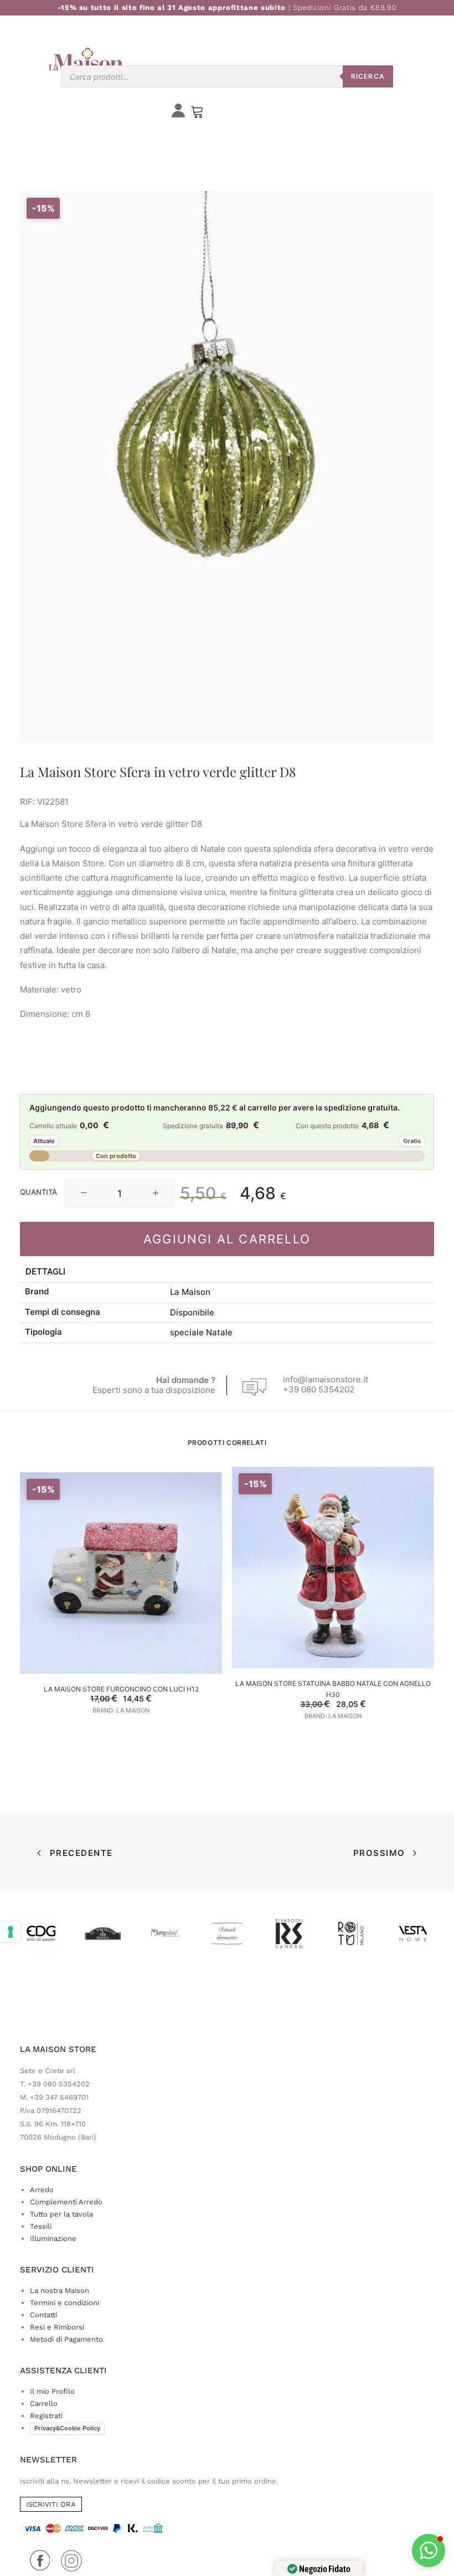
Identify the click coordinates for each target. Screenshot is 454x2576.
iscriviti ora (51, 2504)
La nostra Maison (60, 2290)
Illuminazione (53, 2238)
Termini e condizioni (65, 2303)
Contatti (43, 2315)
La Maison (190, 1292)
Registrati (46, 2416)
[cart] (197, 114)
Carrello (44, 2403)
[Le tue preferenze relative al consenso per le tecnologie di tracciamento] (11, 1932)
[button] (84, 1194)
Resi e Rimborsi (57, 2327)
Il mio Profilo (52, 2391)
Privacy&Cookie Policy (67, 2428)
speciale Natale (201, 1332)
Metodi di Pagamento (66, 2339)
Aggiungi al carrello (227, 1239)
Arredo (42, 2190)
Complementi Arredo (66, 2202)
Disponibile (192, 1312)
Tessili (41, 2226)
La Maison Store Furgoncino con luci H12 (121, 1689)
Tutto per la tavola (61, 2214)
